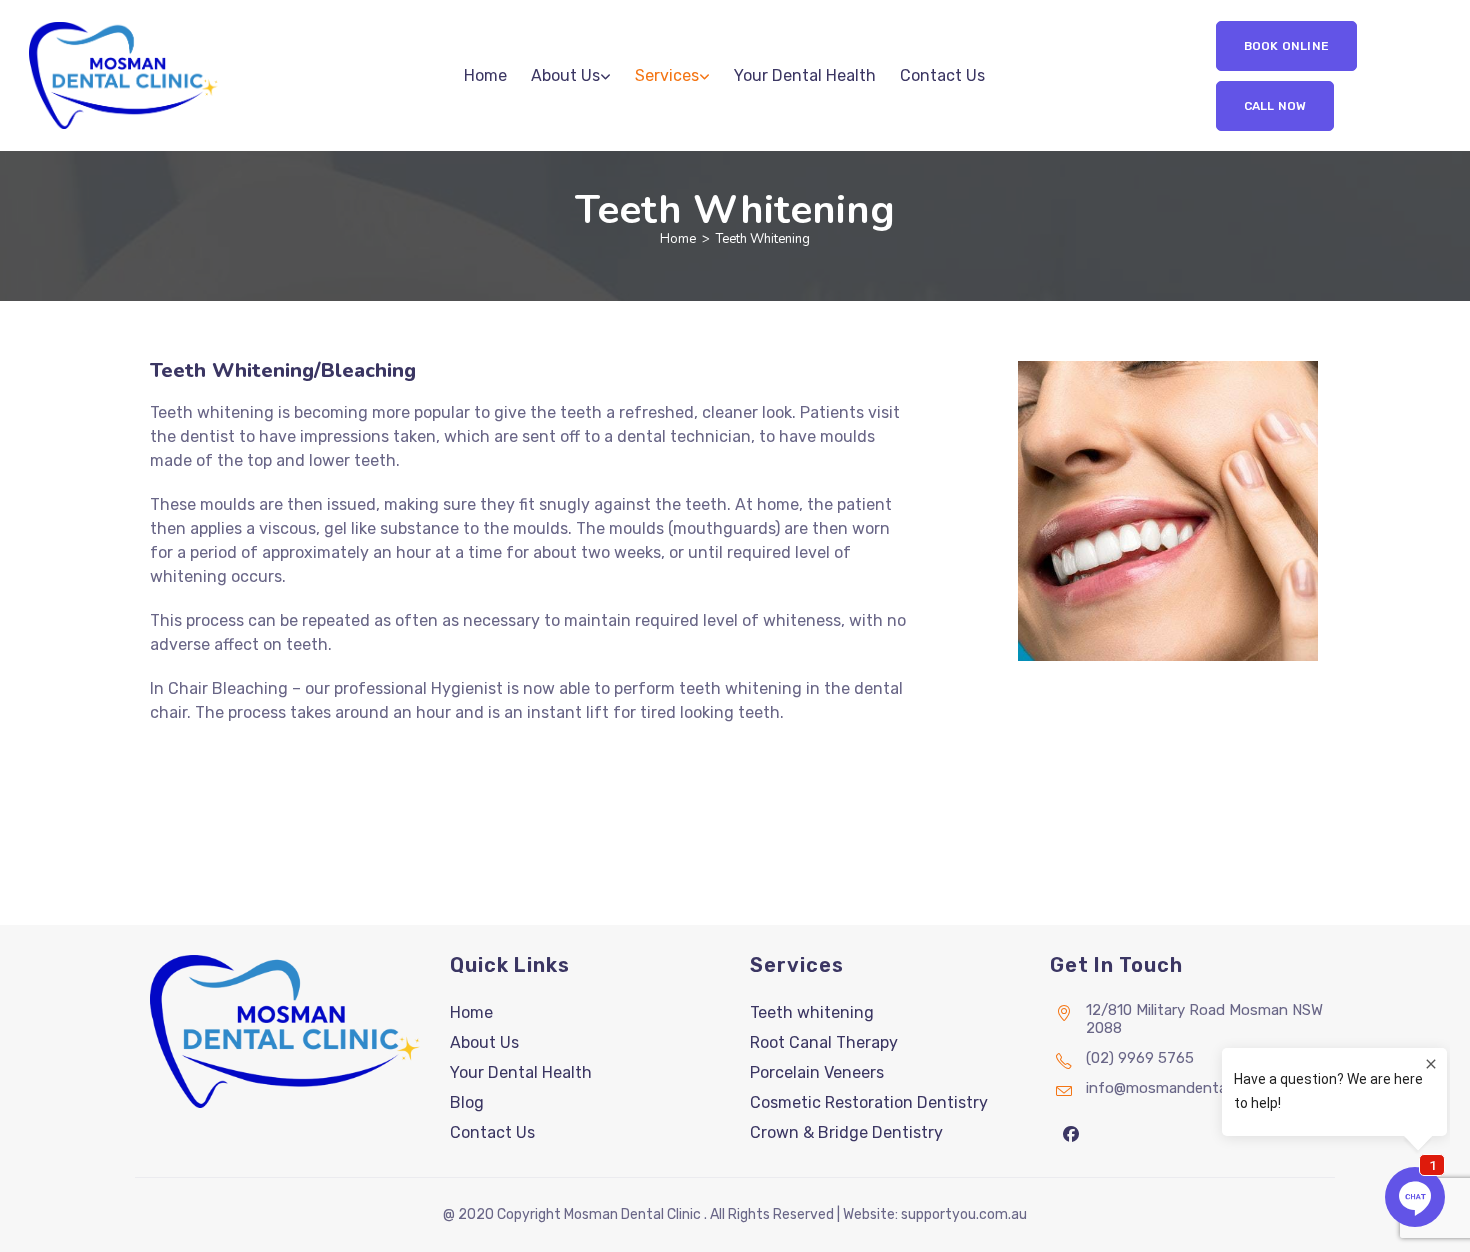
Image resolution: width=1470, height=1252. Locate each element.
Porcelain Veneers (817, 1072)
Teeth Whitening (763, 239)
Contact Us (492, 1132)
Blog (467, 1102)
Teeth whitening (812, 1012)
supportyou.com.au (964, 1214)
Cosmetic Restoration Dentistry (869, 1102)
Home (471, 1012)
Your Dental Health (521, 1072)
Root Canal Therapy (824, 1042)
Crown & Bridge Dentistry (846, 1132)
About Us (484, 1042)
